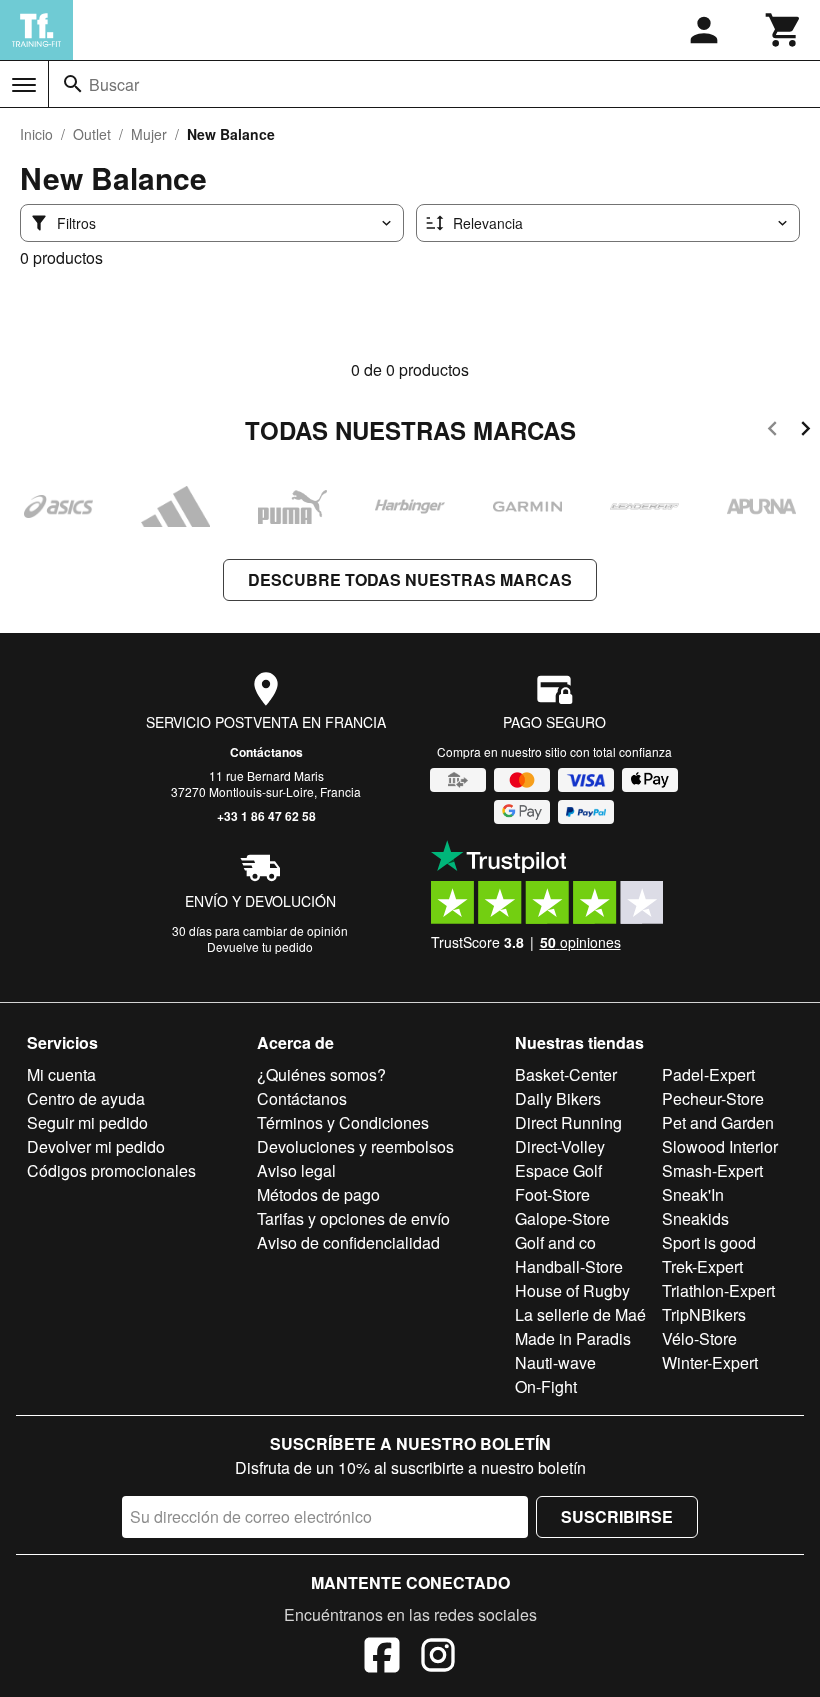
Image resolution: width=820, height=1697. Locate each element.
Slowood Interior (720, 1146)
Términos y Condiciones (343, 1122)
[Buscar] (73, 84)
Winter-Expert (710, 1362)
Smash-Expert (712, 1170)
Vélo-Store (699, 1338)
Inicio (36, 134)
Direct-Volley (560, 1146)
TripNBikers (704, 1314)
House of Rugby (572, 1290)
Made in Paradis (573, 1338)
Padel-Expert (708, 1074)
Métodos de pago (318, 1194)
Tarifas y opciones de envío (353, 1218)
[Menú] (24, 85)
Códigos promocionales (111, 1170)
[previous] (772, 431)
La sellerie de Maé (580, 1314)
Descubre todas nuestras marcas (410, 579)
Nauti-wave (555, 1362)
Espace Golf (558, 1170)
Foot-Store (552, 1194)
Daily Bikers (558, 1098)
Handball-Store (569, 1266)
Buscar (114, 84)
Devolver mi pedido (96, 1146)
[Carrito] (784, 30)
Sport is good (709, 1242)
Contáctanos (266, 752)
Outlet (92, 134)
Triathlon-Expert (718, 1290)
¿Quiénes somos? (321, 1074)
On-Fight (546, 1386)
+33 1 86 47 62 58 (266, 816)
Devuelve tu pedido (260, 946)
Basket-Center (566, 1074)
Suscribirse (617, 1516)
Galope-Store (562, 1218)
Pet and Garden (718, 1122)
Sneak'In (693, 1194)
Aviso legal (296, 1170)
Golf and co (555, 1242)
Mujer (149, 134)
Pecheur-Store (713, 1098)
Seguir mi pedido (87, 1122)
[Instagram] (438, 1658)
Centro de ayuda (86, 1098)
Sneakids (695, 1218)
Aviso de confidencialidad (348, 1242)
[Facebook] (382, 1658)
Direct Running (568, 1122)
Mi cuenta (61, 1074)
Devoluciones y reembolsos (355, 1146)
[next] (805, 431)
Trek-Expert (702, 1266)
